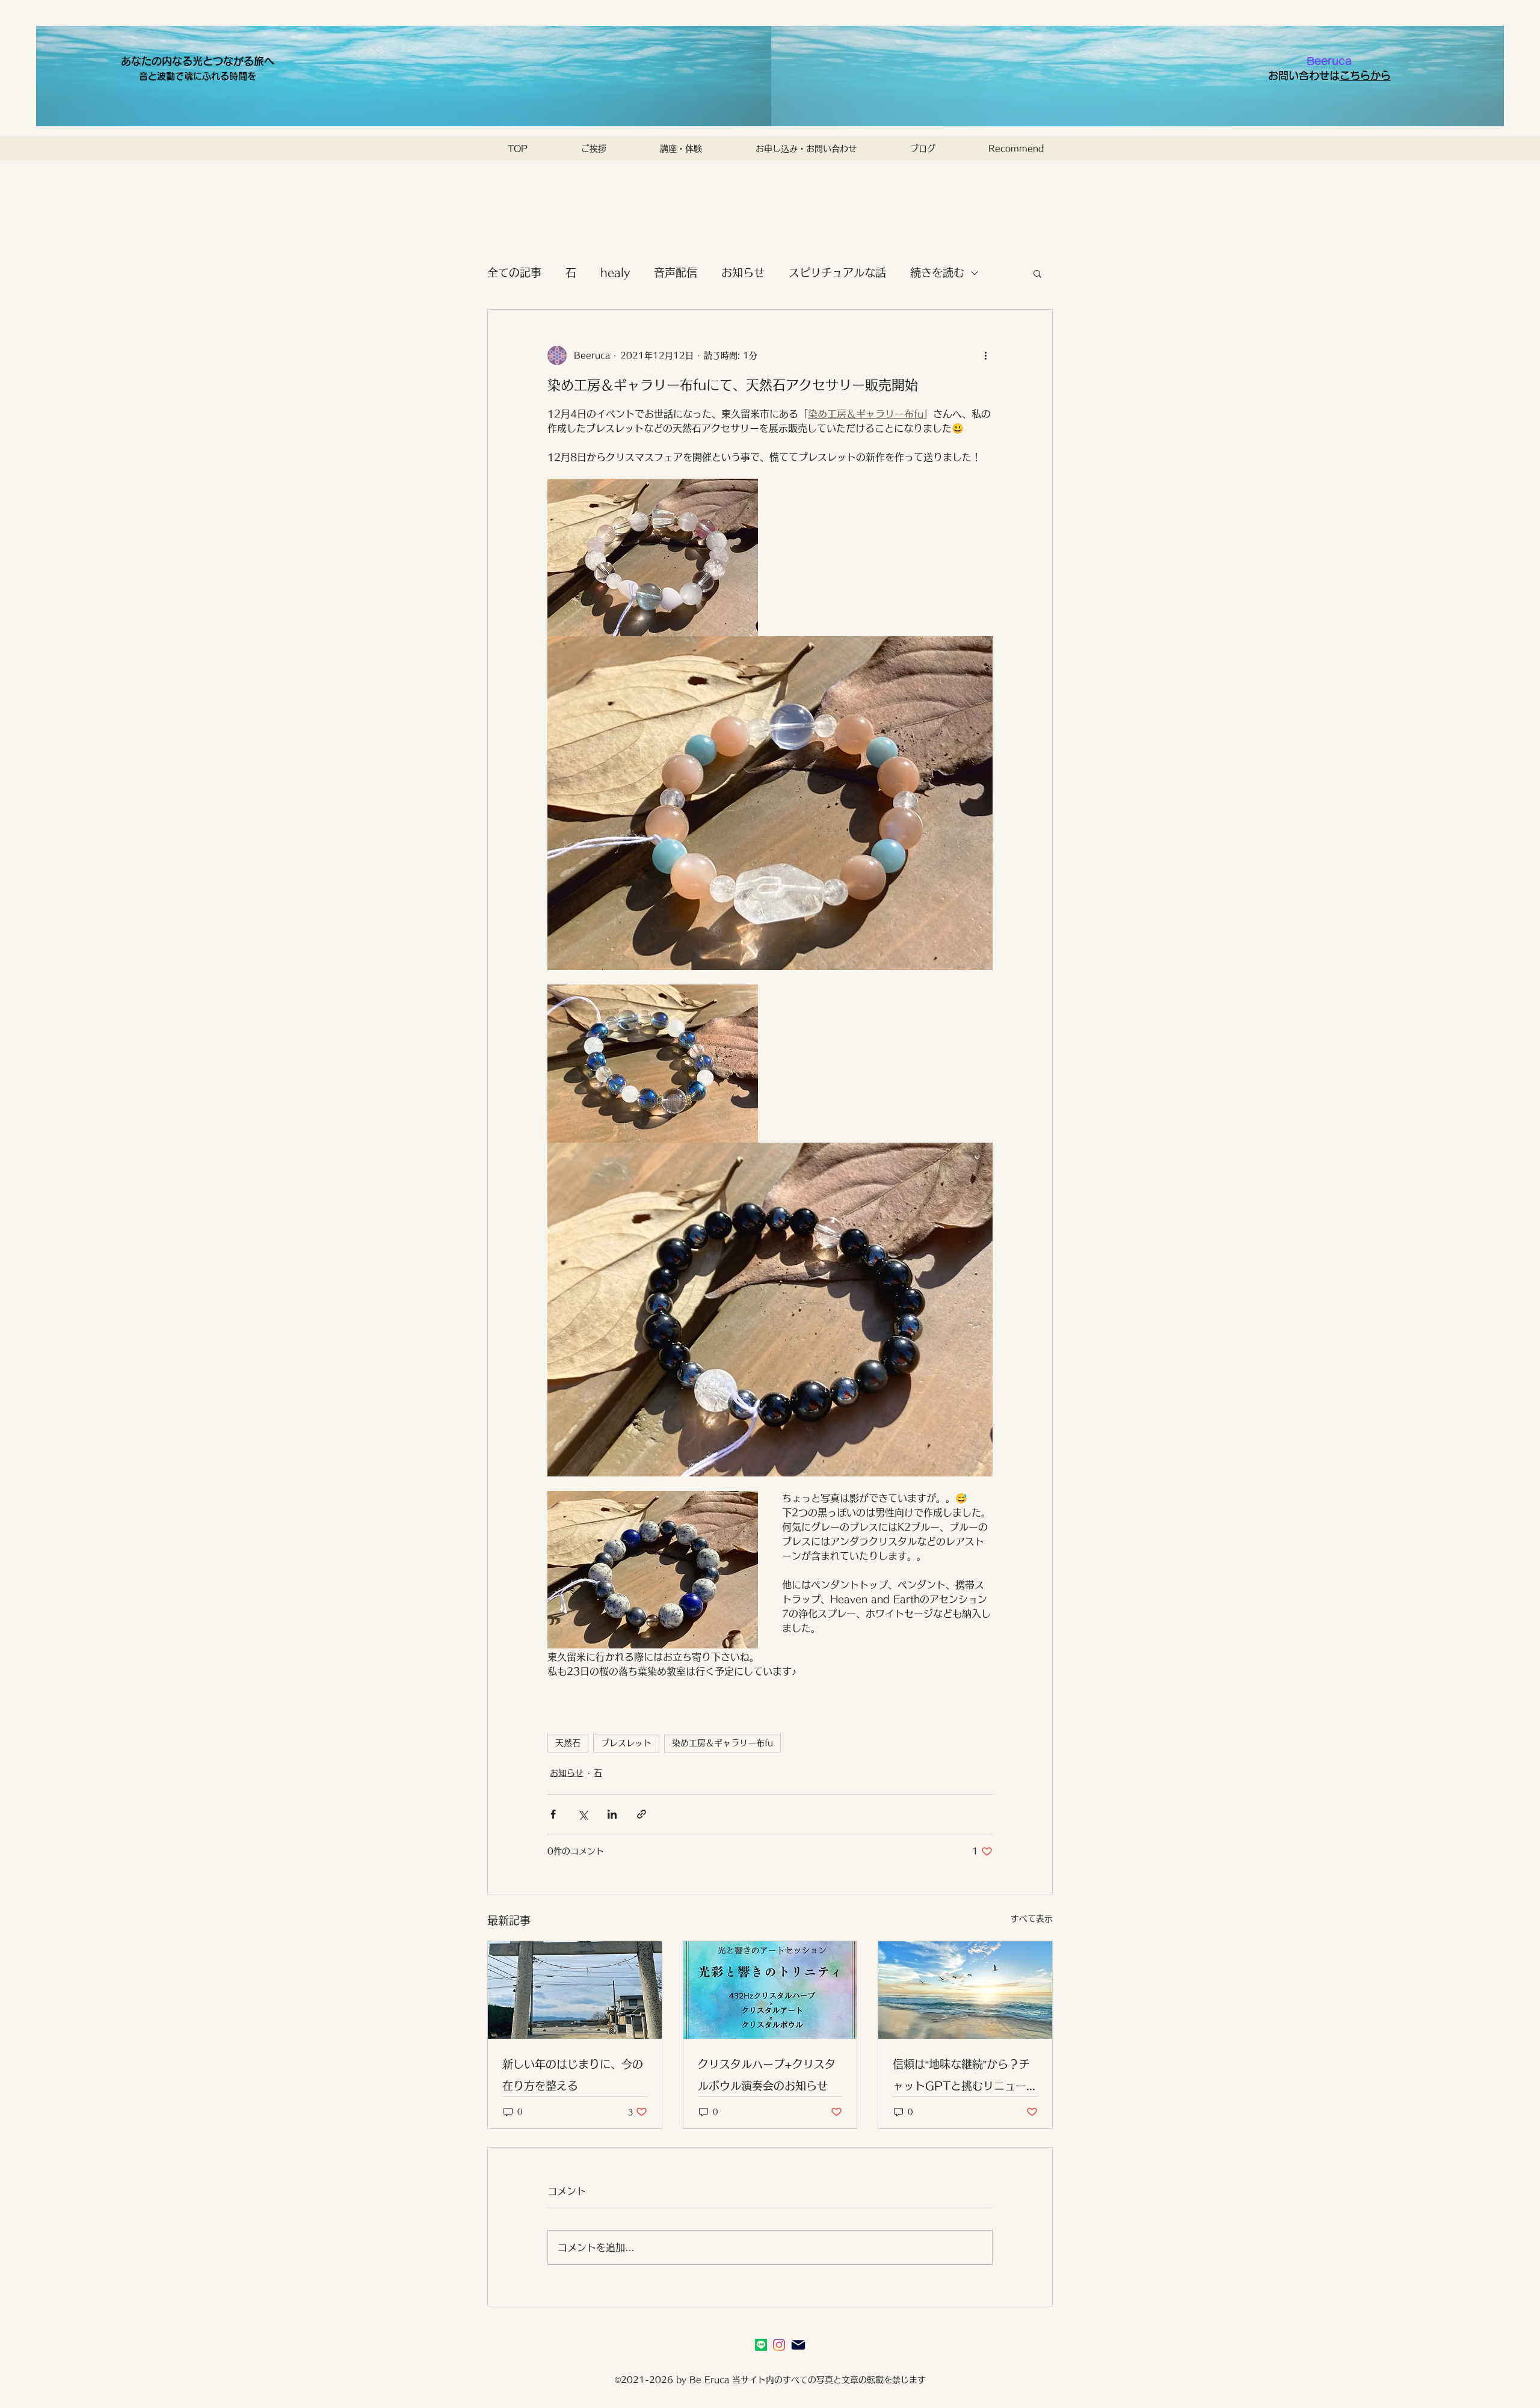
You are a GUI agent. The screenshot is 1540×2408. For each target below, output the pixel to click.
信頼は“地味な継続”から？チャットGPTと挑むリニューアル (965, 2078)
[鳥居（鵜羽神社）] (575, 1990)
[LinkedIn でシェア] (612, 1814)
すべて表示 (1032, 1918)
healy (615, 272)
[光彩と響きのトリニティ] (770, 1990)
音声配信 (676, 272)
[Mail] (798, 2345)
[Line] (761, 2345)
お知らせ (743, 272)
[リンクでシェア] (642, 1814)
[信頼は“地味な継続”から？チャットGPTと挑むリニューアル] (965, 1990)
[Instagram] (779, 2345)
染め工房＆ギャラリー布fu (722, 1743)
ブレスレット (626, 1743)
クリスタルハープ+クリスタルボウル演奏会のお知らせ (767, 2075)
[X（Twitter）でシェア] (583, 1814)
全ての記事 (514, 272)
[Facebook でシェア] (553, 1814)
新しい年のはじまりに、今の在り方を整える (573, 2075)
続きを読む (937, 272)
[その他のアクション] (985, 355)
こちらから (1365, 75)
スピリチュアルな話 (837, 272)
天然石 (568, 1743)
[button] (1037, 273)
